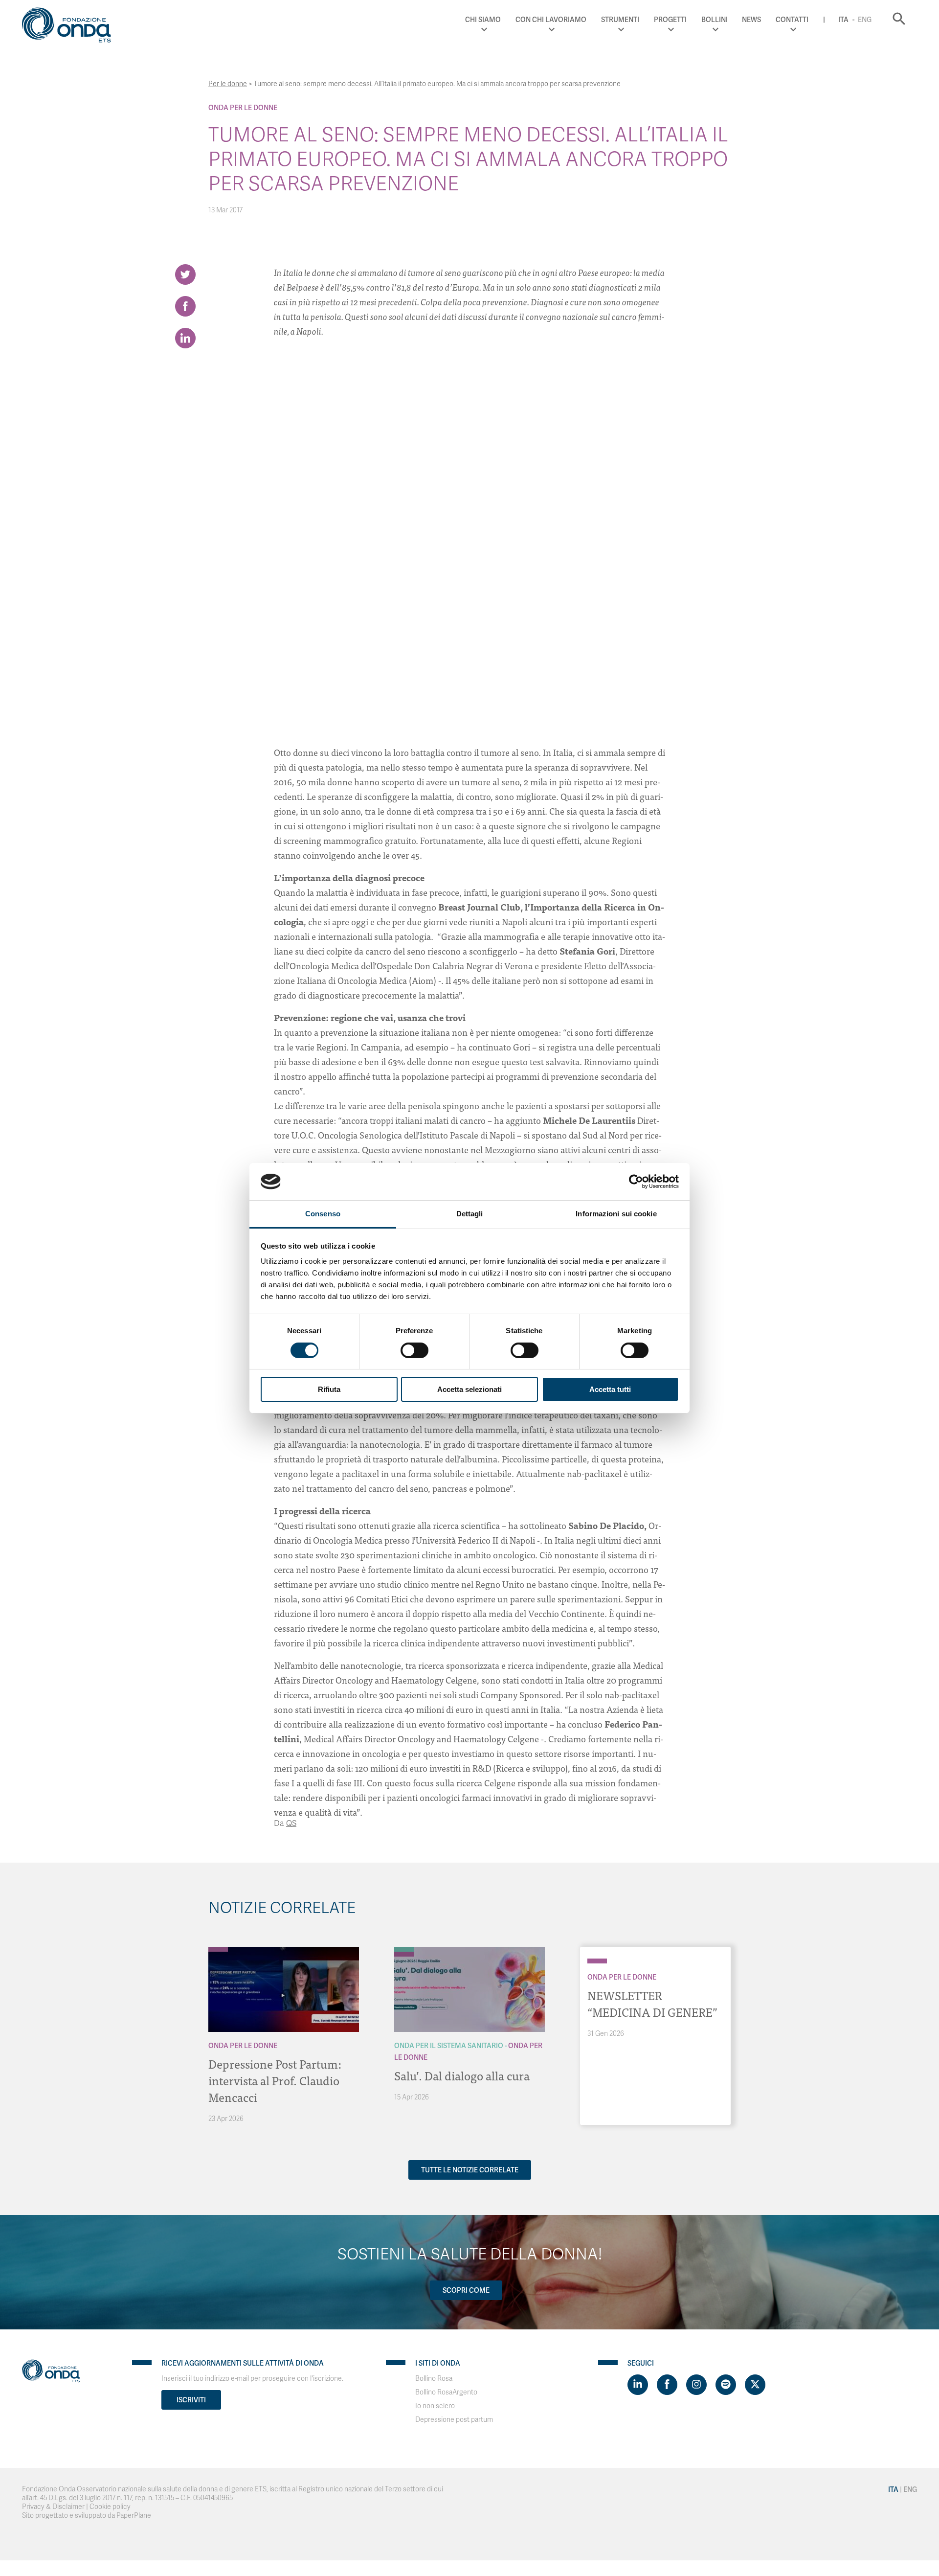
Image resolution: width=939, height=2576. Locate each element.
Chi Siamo (483, 20)
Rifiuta (329, 1389)
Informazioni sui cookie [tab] (616, 1214)
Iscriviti (191, 2400)
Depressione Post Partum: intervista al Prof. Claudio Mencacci (275, 2080)
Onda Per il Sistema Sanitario (449, 2046)
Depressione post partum (454, 2420)
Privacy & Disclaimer (53, 2507)
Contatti (792, 20)
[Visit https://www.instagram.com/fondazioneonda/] (696, 2385)
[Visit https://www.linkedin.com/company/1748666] (638, 2385)
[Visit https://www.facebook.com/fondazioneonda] (667, 2385)
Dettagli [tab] (470, 1214)
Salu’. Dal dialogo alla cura (462, 2075)
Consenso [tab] (323, 1214)
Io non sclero (435, 2406)
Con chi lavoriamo (551, 20)
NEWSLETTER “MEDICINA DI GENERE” (652, 2003)
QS (291, 1824)
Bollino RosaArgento (446, 2392)
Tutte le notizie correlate (470, 2170)
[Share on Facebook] (185, 306)
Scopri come (466, 2290)
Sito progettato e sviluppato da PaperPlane (87, 2516)
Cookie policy (110, 2507)
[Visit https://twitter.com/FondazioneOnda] (755, 2385)
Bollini (715, 20)
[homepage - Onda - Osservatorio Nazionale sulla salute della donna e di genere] (71, 27)
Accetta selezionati (469, 1389)
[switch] (414, 1350)
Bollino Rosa (434, 2379)
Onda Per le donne (243, 108)
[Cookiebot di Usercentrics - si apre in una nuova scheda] (636, 1182)
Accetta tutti (610, 1389)
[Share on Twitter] (185, 274)
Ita (843, 20)
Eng (865, 20)
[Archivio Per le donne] (218, 1949)
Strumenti (620, 20)
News (751, 20)
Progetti (670, 20)
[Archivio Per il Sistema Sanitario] (404, 1949)
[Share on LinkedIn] (185, 338)
